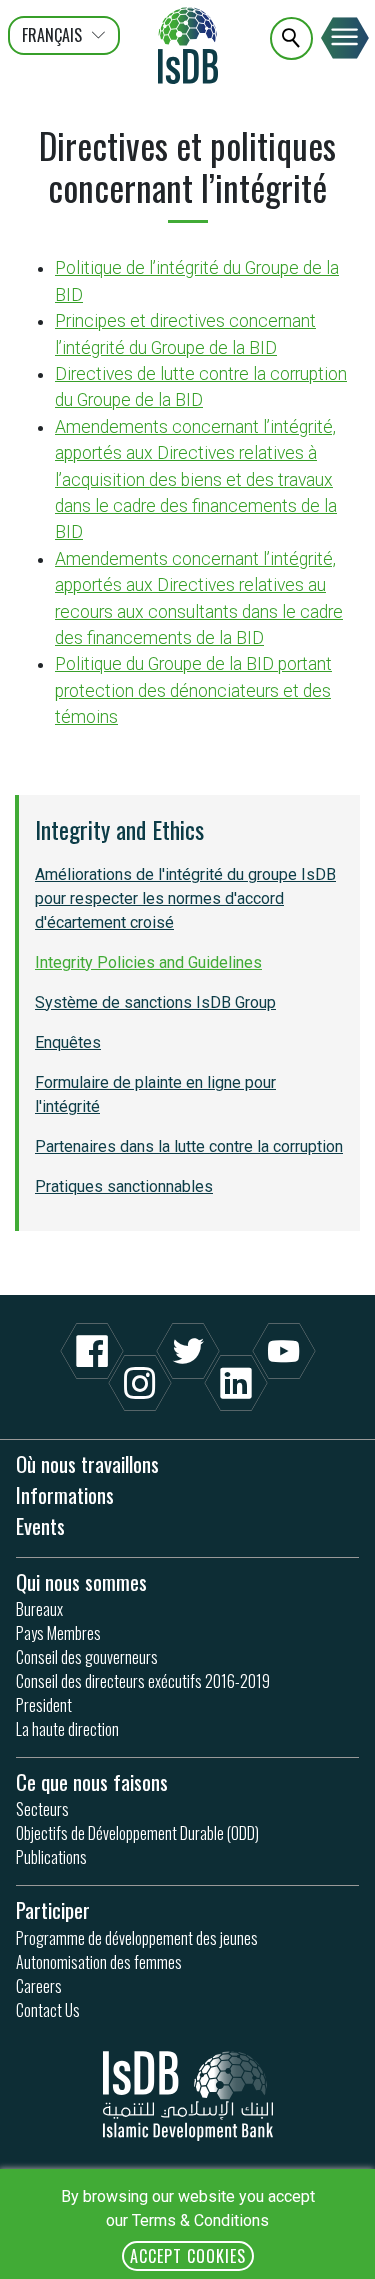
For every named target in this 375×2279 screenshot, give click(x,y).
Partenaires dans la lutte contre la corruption (189, 1146)
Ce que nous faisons (92, 1781)
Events (40, 1525)
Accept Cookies (188, 2256)
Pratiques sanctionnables (124, 1186)
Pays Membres (58, 1633)
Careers (39, 1986)
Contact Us (48, 2010)
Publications (51, 1857)
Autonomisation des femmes (99, 1962)
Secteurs (42, 1809)
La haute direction (67, 1729)
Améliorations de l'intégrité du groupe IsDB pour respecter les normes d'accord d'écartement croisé (185, 898)
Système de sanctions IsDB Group (155, 1002)
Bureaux (39, 1609)
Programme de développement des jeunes (137, 1938)
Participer (53, 1909)
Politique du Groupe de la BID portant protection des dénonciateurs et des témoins (193, 690)
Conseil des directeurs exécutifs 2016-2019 (143, 1681)
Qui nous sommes (81, 1581)
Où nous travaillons (87, 1463)
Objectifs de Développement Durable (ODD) (137, 1833)
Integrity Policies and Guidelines (148, 962)
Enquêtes (68, 1042)
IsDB (188, 45)
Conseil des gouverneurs (87, 1657)
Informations (65, 1494)
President (44, 1705)
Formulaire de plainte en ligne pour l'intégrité (155, 1094)
